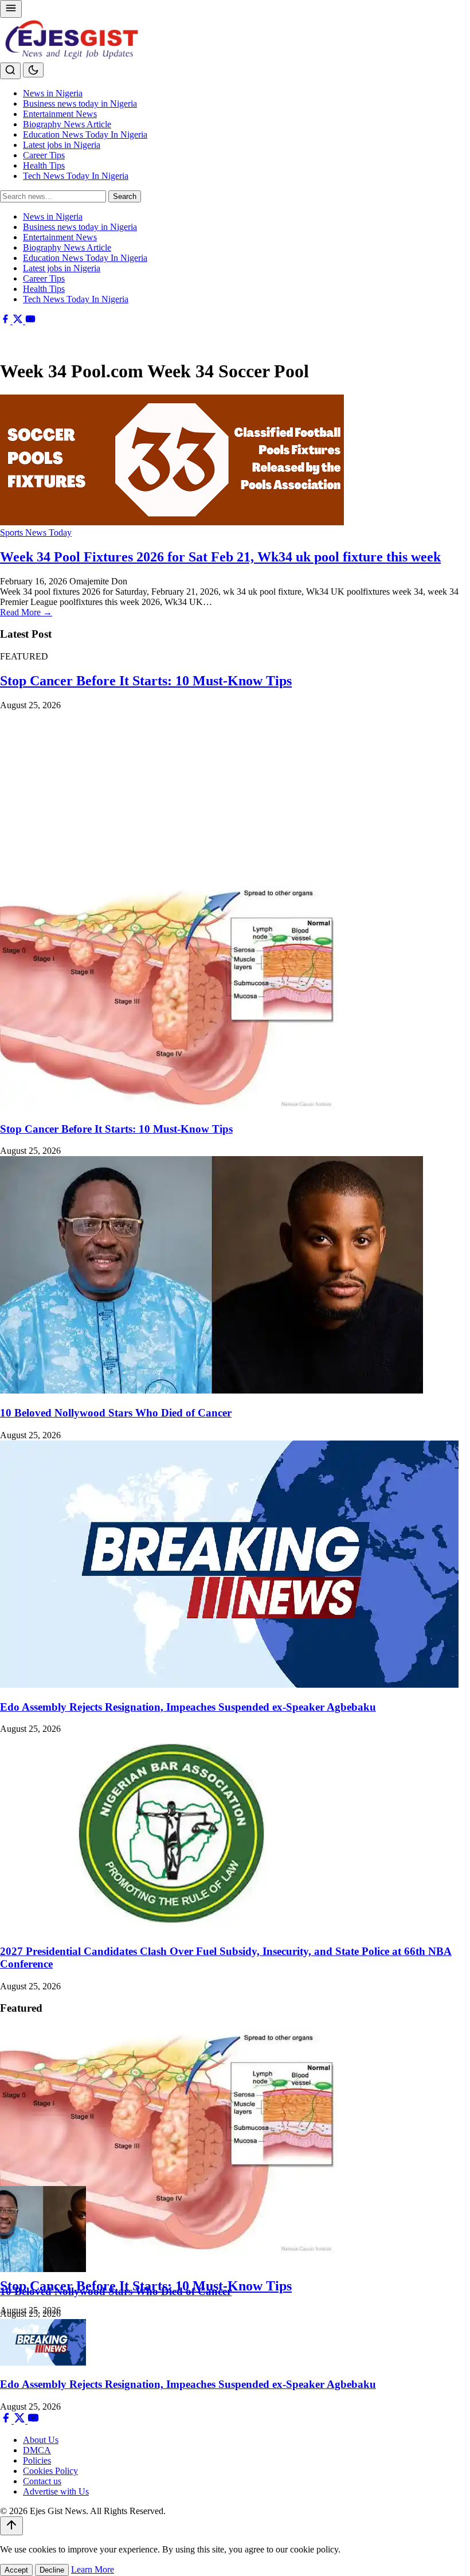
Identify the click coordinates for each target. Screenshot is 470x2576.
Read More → (26, 612)
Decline (52, 2570)
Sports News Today (36, 532)
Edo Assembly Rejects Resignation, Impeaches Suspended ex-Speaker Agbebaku (188, 1707)
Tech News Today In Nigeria (76, 176)
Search (125, 196)
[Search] (10, 71)
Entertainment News (60, 114)
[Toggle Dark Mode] (33, 70)
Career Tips (44, 155)
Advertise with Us (56, 2491)
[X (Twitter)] (19, 321)
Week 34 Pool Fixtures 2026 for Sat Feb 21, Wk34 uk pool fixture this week (220, 557)
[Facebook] (6, 321)
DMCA (37, 2450)
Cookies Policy (50, 2471)
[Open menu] (11, 9)
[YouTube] (30, 321)
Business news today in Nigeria (80, 104)
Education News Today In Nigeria (85, 134)
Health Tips (44, 165)
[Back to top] (11, 2526)
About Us (41, 2440)
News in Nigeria (53, 93)
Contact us (42, 2481)
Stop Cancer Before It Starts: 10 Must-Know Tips (146, 681)
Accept (16, 2570)
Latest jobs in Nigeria (62, 145)
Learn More (93, 2569)
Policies (37, 2460)
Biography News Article (67, 124)
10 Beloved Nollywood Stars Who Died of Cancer (116, 1413)
